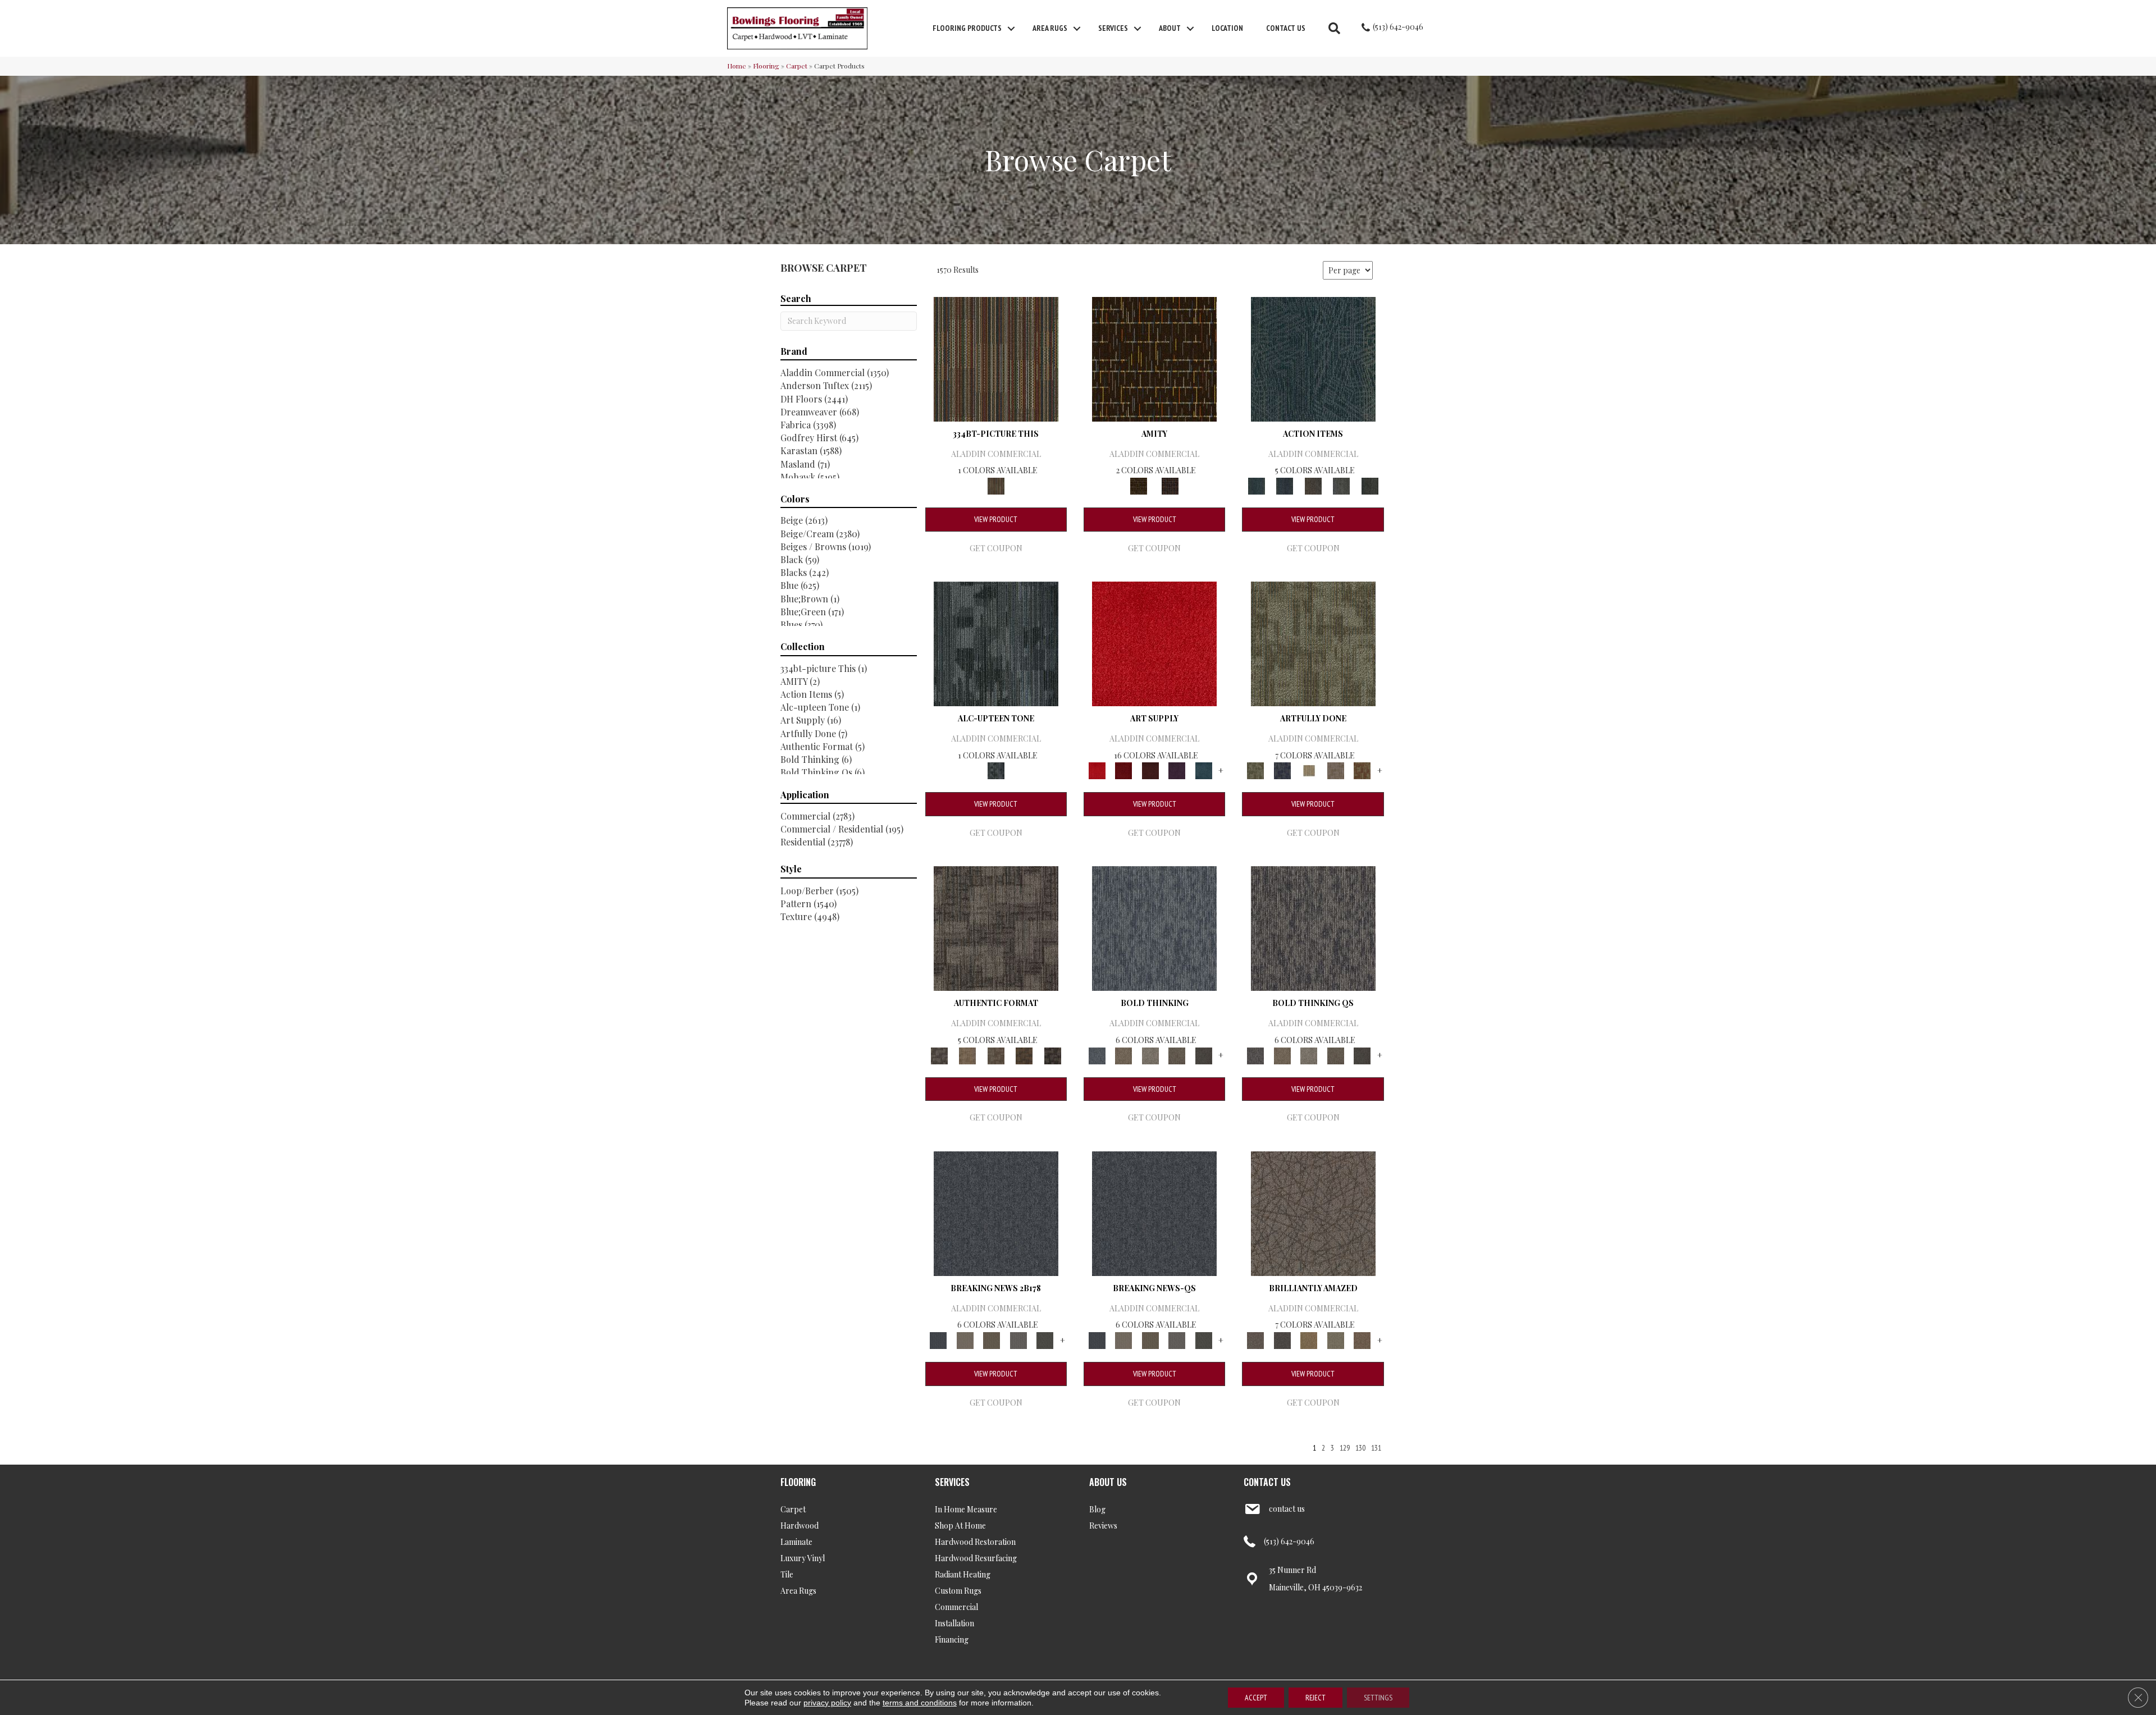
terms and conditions (920, 1703)
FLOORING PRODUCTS (967, 28)
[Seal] (1204, 1055)
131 (1376, 1448)
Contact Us (1286, 28)
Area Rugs (1050, 28)
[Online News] (996, 1212)
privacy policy (827, 1703)
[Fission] (1177, 1055)
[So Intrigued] (1313, 1212)
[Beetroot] (1150, 770)
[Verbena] (1177, 770)
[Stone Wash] (1204, 770)
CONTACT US (1267, 1482)
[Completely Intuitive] (1309, 1339)
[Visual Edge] (996, 928)
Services (1113, 28)
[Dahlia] (1123, 770)
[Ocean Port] (1285, 485)
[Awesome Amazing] (1336, 770)
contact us (1287, 1509)
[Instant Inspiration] (1362, 1339)
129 (1345, 1448)
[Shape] (1154, 928)
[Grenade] (1123, 1055)
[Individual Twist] (996, 1055)
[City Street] (1370, 485)
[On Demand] (1045, 1339)
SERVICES (952, 1482)
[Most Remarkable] (1282, 770)
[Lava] (1150, 1055)
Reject (1315, 1698)
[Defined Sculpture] (967, 1055)
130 (1360, 1448)
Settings (1378, 1698)
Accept (1256, 1698)
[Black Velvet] (1170, 485)
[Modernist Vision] (1309, 770)
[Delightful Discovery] (1313, 642)
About (1170, 28)
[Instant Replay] (1018, 1339)
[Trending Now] (965, 1339)
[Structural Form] (1052, 1055)
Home (737, 66)
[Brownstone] (1313, 485)
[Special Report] (992, 1339)
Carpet (797, 66)
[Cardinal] (1154, 642)
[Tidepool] (1313, 358)
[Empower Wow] (1336, 1339)
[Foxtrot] (996, 642)
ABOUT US (1108, 1482)
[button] (1011, 29)
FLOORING (798, 1482)
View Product (996, 519)
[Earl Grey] (1342, 485)
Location (1227, 28)
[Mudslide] (996, 358)
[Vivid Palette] (1362, 770)
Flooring (766, 66)
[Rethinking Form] (1024, 1055)
